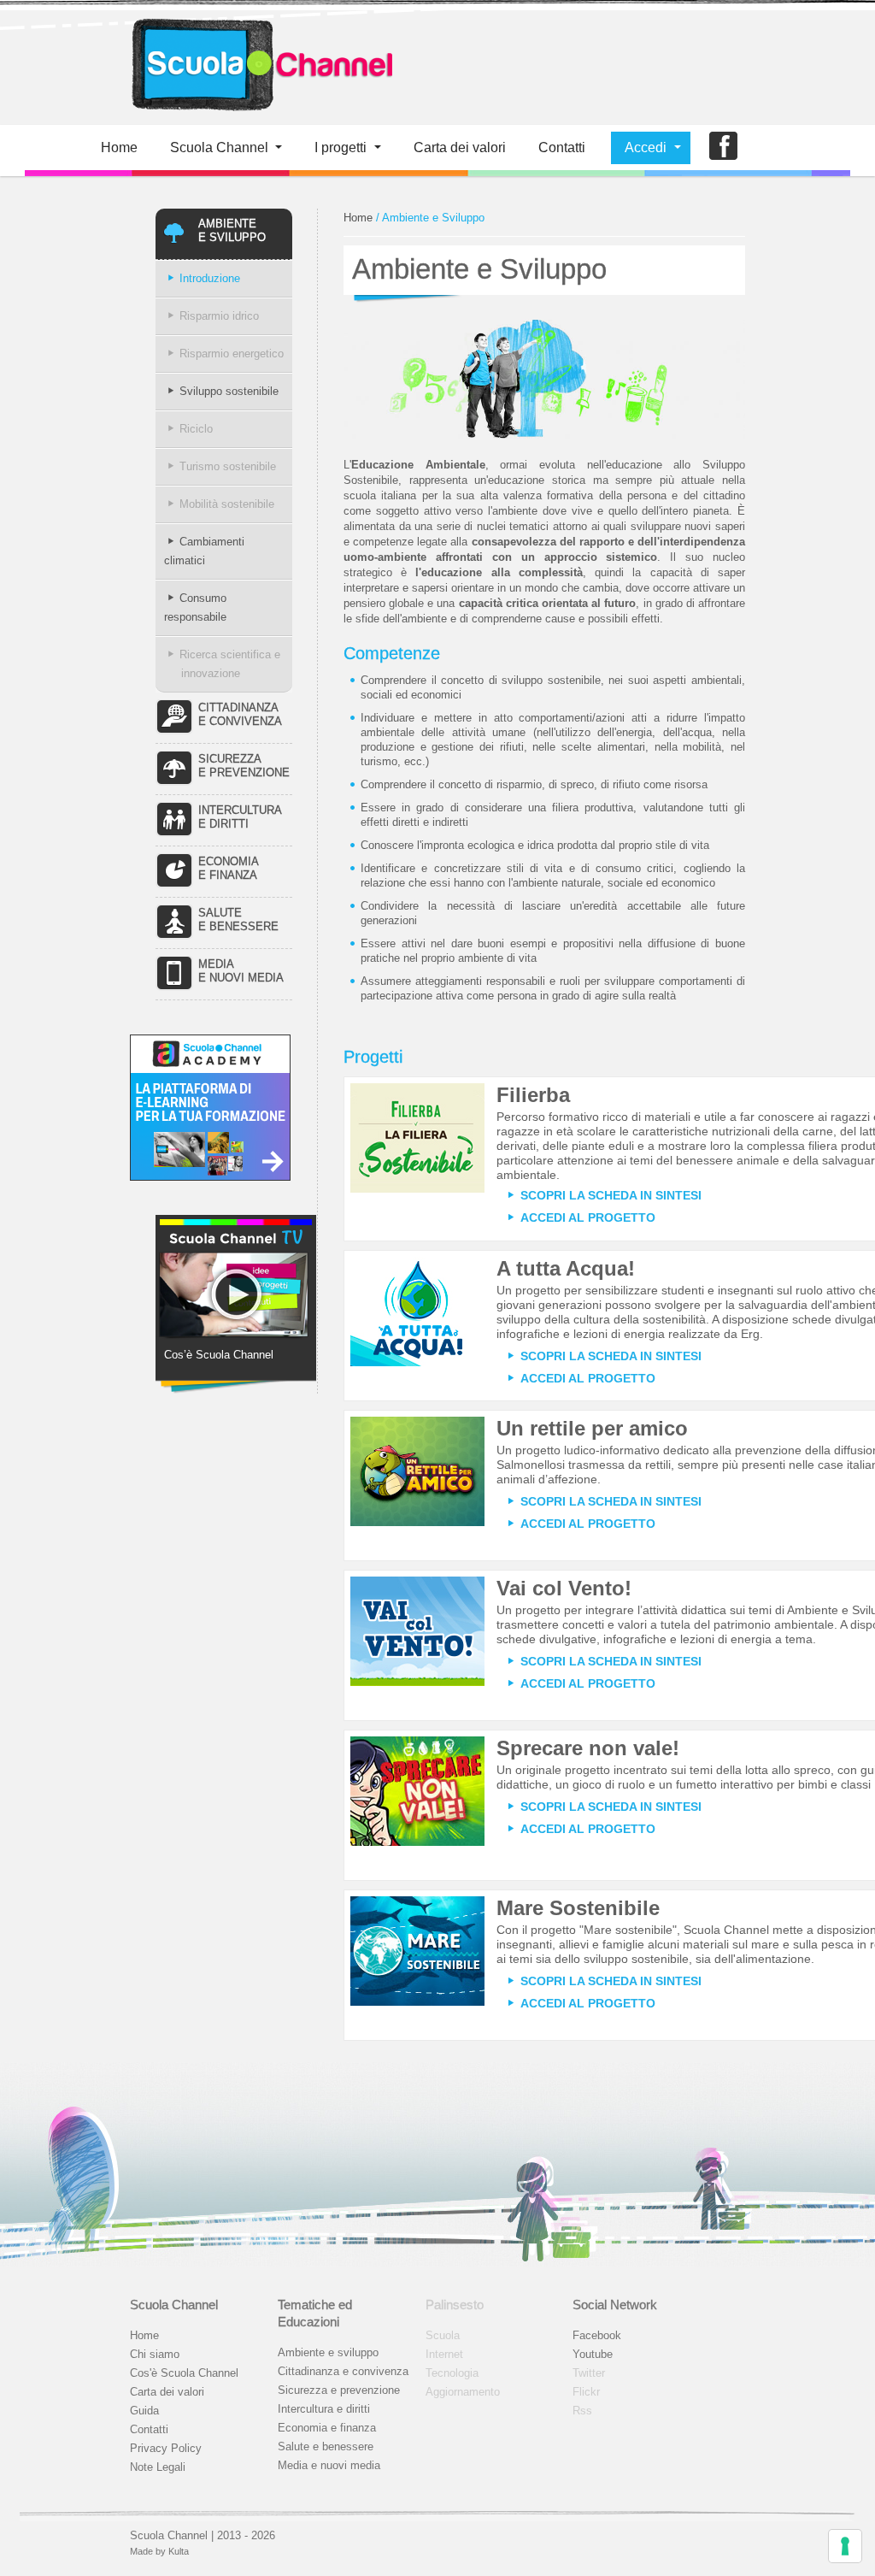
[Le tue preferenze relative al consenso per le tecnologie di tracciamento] (845, 2546)
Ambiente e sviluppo (328, 2352)
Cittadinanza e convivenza (343, 2371)
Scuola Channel (219, 147)
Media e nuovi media (329, 2465)
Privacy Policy (166, 2448)
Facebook (597, 2335)
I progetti (341, 147)
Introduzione (210, 278)
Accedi (646, 147)
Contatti (562, 147)
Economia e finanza (327, 2428)
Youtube (593, 2354)
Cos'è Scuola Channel (184, 2373)
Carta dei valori (167, 2392)
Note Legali (158, 2467)
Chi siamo (155, 2354)
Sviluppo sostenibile (229, 391)
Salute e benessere (326, 2446)
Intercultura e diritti (324, 2409)
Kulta (179, 2551)
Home (119, 147)
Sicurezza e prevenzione (339, 2390)
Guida (144, 2411)
